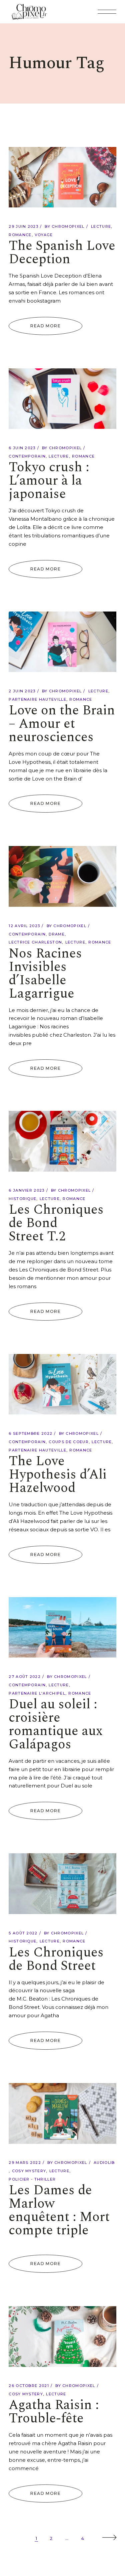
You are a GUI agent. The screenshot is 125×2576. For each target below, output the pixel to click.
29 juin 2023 (23, 226)
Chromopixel (68, 226)
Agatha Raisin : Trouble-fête (54, 2412)
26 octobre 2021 (29, 2386)
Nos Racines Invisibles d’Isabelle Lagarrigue (45, 974)
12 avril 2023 (24, 926)
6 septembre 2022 (30, 1433)
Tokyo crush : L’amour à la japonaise (49, 481)
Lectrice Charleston (35, 942)
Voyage (44, 235)
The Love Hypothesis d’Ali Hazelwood (58, 1475)
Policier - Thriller (32, 2179)
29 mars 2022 (25, 2163)
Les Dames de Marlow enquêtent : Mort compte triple (59, 2210)
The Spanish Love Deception (62, 253)
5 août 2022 (23, 1933)
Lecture (101, 226)
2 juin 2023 (22, 691)
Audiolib (104, 2163)
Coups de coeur (68, 1442)
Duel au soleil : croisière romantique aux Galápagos (56, 1725)
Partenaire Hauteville (37, 699)
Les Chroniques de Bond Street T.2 (56, 1223)
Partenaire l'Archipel (37, 1693)
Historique (22, 1199)
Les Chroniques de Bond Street (56, 1959)
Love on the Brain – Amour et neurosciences (62, 724)
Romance (20, 235)
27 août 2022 (25, 1677)
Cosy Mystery (29, 2171)
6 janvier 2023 (26, 1190)
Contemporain (27, 456)
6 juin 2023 (22, 448)
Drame (57, 934)
